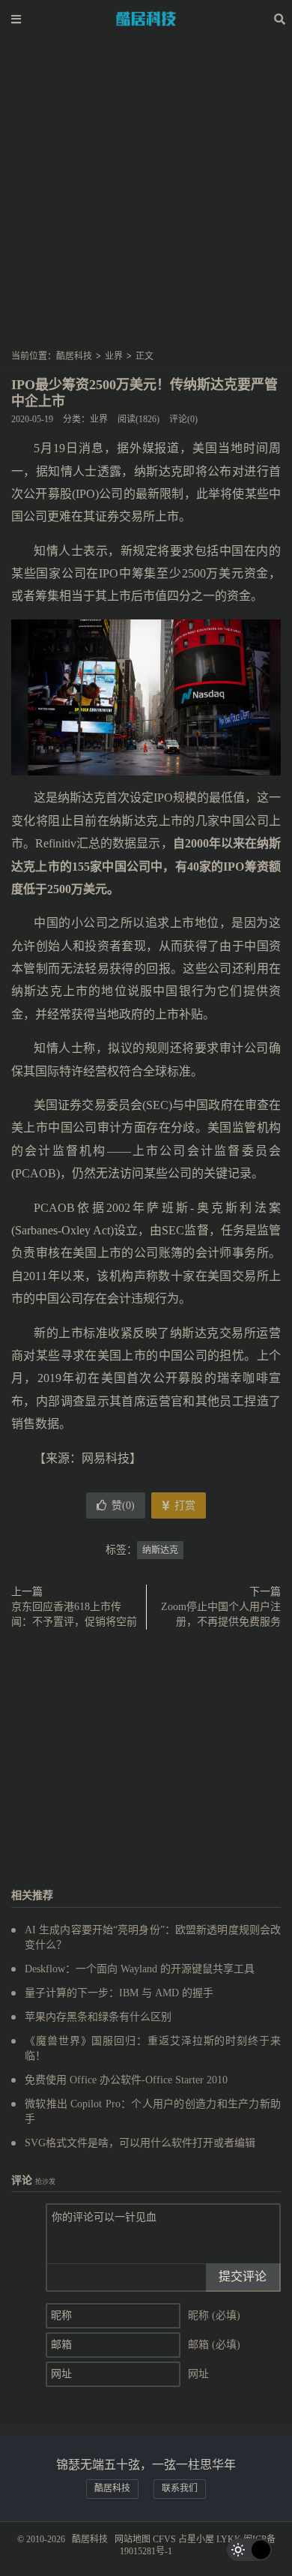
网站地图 (133, 2539)
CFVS (164, 2539)
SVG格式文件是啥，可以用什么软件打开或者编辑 (140, 2143)
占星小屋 (196, 2539)
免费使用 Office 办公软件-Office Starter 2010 (126, 2080)
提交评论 (243, 2276)
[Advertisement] (146, 198)
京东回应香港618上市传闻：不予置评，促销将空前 (74, 1614)
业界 (114, 356)
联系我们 (180, 2488)
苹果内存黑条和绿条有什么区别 (98, 2017)
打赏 (183, 1505)
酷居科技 (146, 19)
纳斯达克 (160, 1550)
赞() (123, 1505)
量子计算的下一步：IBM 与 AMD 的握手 (119, 1993)
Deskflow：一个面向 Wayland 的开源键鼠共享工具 (140, 1969)
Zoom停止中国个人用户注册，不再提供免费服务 (221, 1614)
